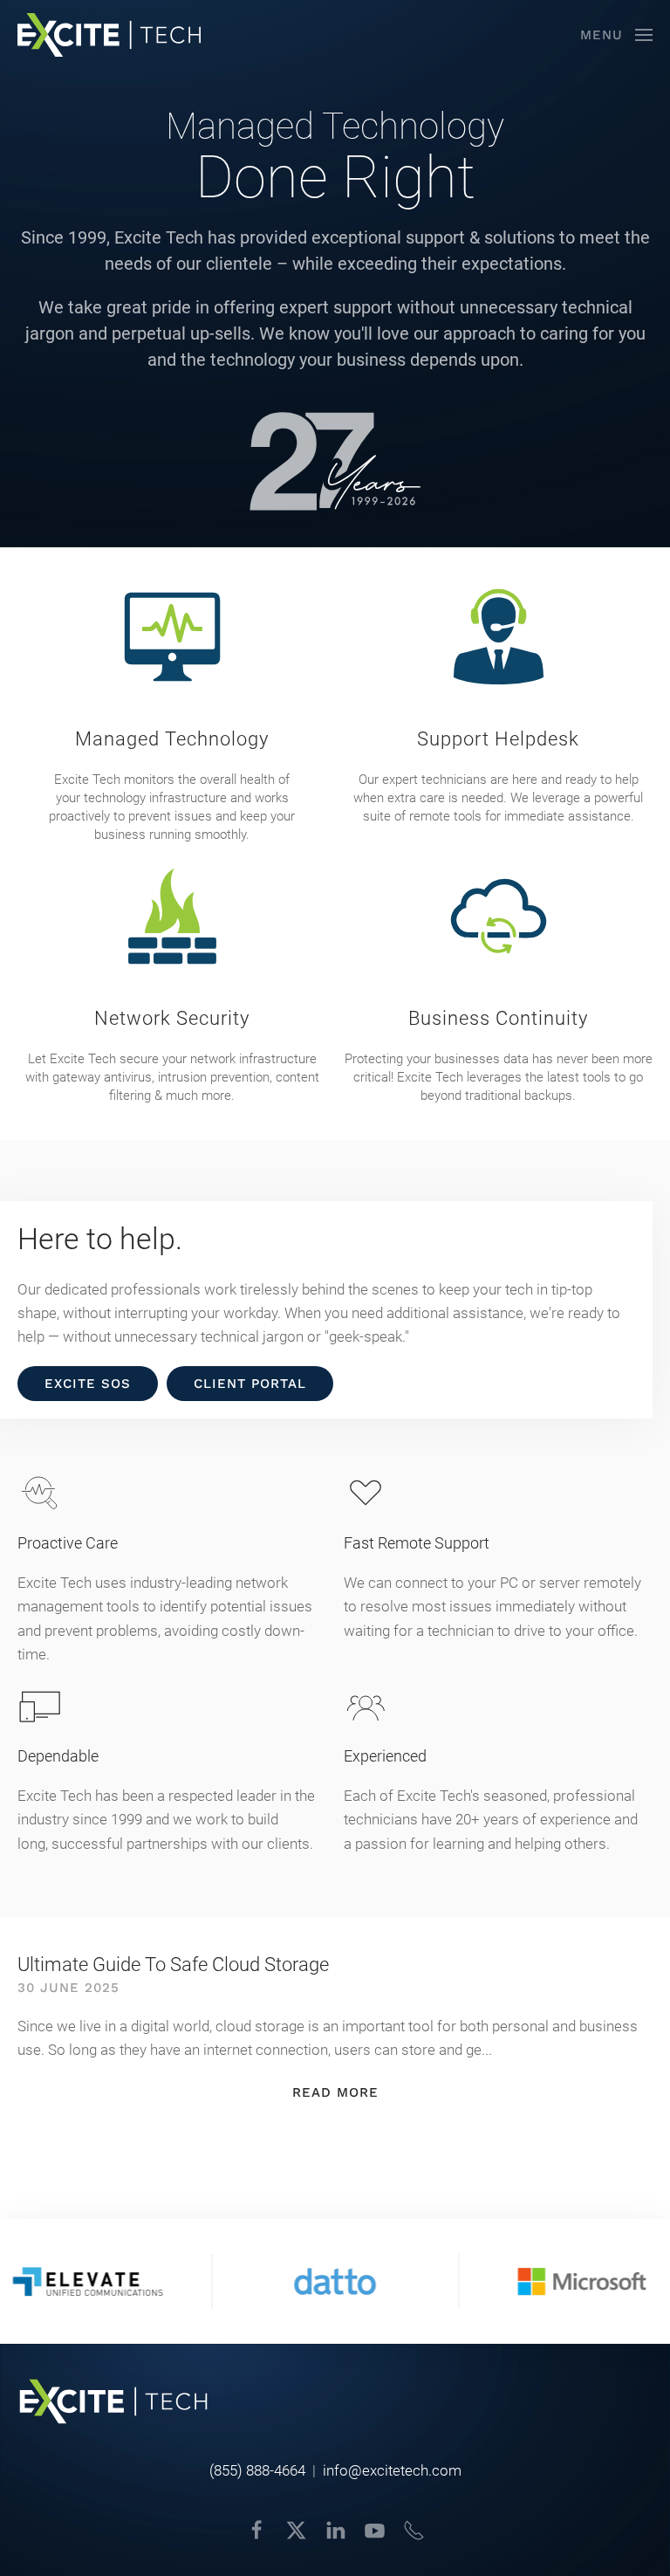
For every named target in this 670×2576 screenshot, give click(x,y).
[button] (616, 35)
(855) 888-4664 (257, 2470)
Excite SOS (88, 1384)
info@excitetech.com (392, 2470)
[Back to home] (109, 35)
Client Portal (250, 1384)
